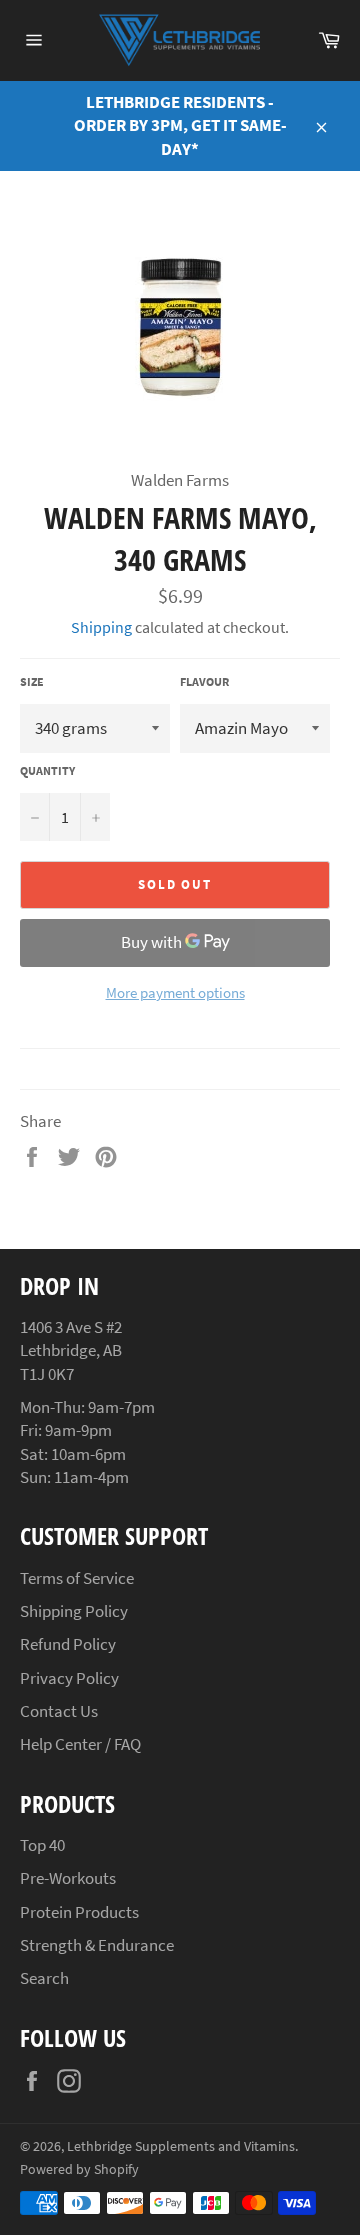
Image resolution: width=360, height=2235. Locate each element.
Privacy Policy (69, 1678)
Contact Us (59, 1711)
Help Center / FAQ (80, 1744)
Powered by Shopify (79, 2169)
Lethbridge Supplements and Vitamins (181, 2146)
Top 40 (42, 1845)
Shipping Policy (74, 1611)
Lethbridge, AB (71, 1350)
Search (44, 1978)
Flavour (204, 681)
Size (32, 681)
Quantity (47, 770)
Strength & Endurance (97, 1945)
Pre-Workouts (68, 1878)
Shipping (101, 627)
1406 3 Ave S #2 (71, 1327)
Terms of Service (77, 1578)
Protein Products (79, 1912)
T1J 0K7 (47, 1374)
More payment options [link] (175, 992)
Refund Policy (68, 1644)
